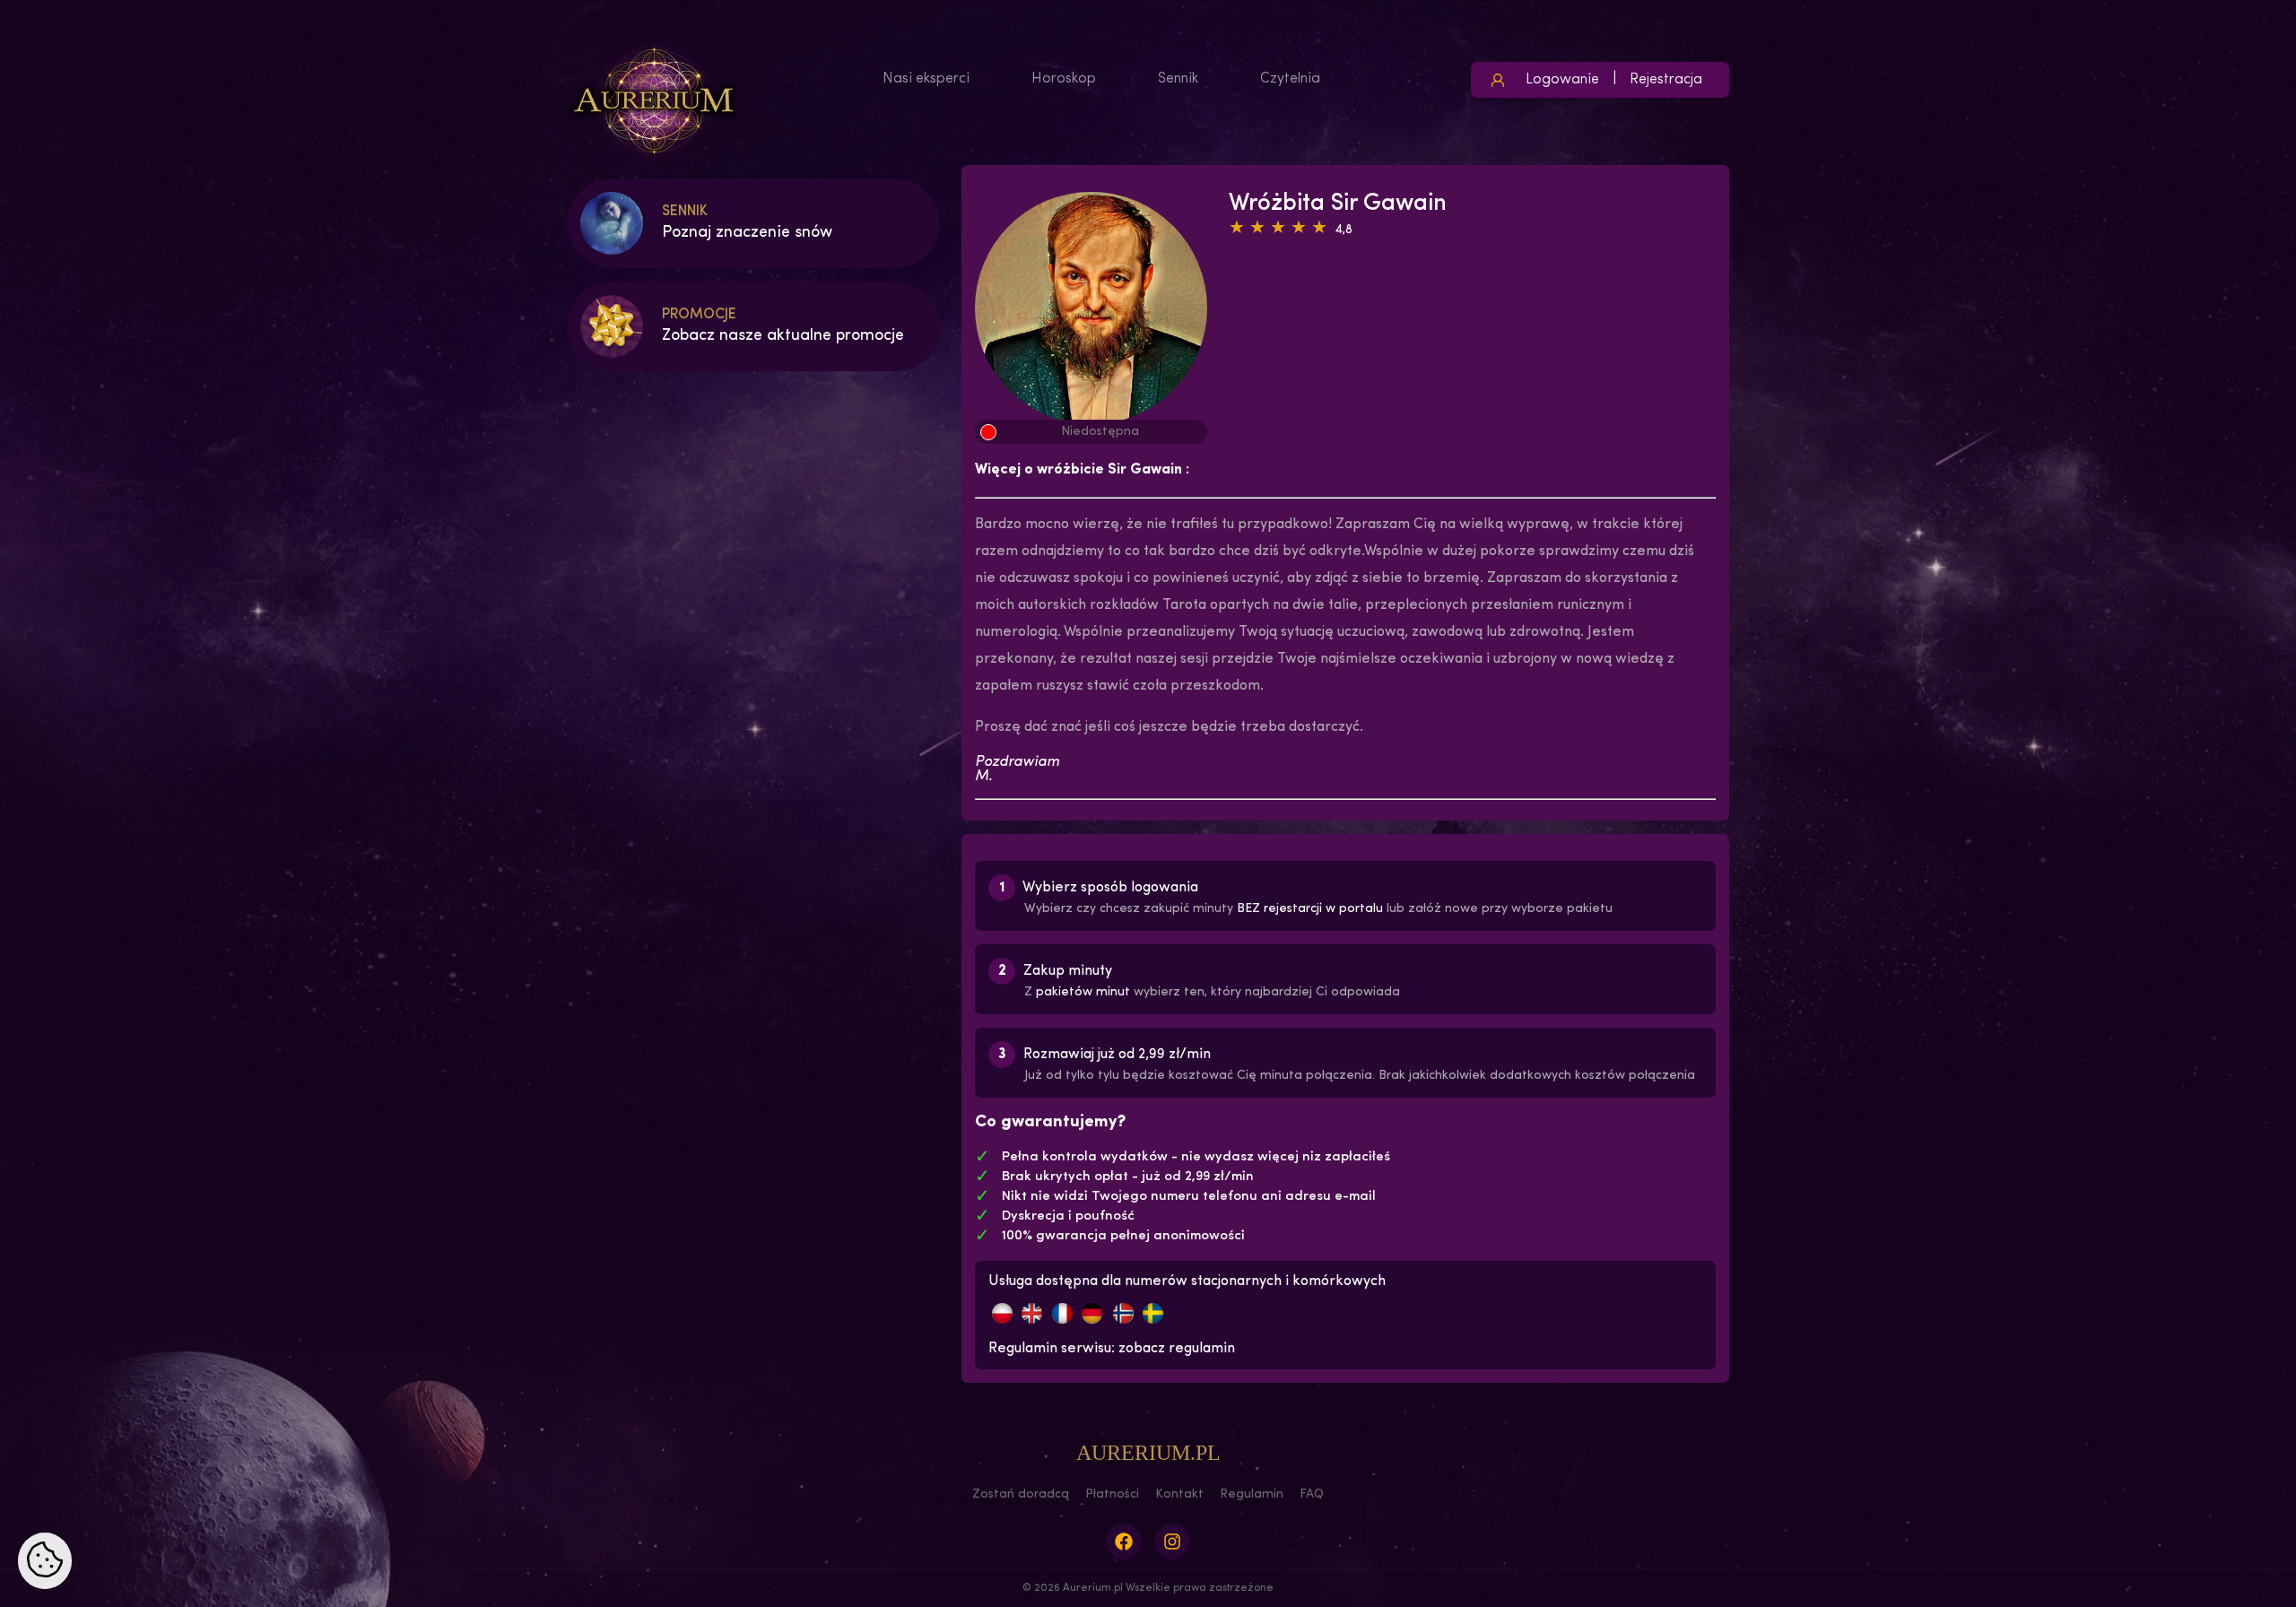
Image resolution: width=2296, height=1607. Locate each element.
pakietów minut (1083, 992)
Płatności (1112, 1494)
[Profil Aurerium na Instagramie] (1172, 1542)
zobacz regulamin (1177, 1349)
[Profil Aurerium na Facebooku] (1124, 1542)
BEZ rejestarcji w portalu (1310, 909)
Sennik (1178, 79)
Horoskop (1064, 79)
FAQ (1312, 1494)
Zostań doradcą (1021, 1494)
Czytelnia (1290, 79)
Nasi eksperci (926, 79)
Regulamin (1252, 1494)
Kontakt (1179, 1494)
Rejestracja (1666, 80)
